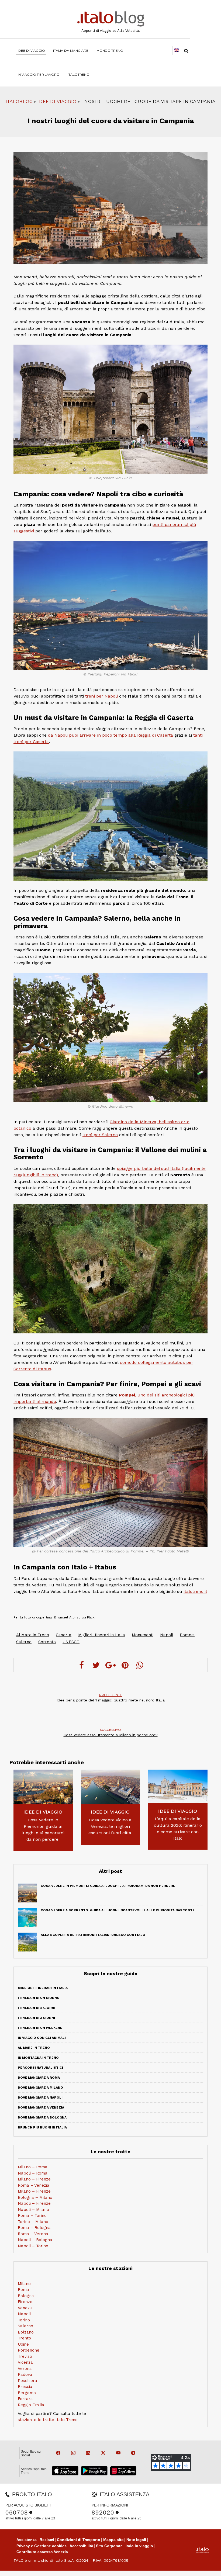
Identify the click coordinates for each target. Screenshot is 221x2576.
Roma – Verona (33, 2234)
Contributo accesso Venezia (42, 2552)
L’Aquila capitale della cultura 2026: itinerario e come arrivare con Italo (178, 1828)
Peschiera (27, 2381)
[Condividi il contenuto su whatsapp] (140, 1665)
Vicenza (25, 2362)
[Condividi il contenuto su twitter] (96, 1665)
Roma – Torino (32, 2216)
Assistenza (27, 2540)
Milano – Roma (33, 2167)
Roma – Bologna (34, 2228)
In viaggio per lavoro (39, 74)
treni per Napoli (101, 696)
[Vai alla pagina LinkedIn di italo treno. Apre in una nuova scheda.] (86, 2453)
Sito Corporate (109, 2546)
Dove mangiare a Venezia (41, 2107)
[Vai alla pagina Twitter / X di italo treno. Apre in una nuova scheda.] (101, 2453)
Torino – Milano (33, 2222)
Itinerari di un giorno (39, 1998)
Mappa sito (113, 2540)
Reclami (47, 2540)
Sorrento (47, 1642)
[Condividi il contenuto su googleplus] (110, 1665)
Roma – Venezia (34, 2185)
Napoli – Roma (33, 2173)
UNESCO (71, 1642)
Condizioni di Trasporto (79, 2540)
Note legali (136, 2540)
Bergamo (27, 2393)
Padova (25, 2374)
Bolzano (26, 2332)
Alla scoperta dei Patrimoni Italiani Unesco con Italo (93, 1935)
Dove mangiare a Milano (40, 2088)
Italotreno (79, 74)
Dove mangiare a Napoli (40, 2097)
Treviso (25, 2356)
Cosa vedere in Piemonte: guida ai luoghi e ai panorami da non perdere (43, 1830)
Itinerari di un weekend (40, 2028)
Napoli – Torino (33, 2246)
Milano (24, 2284)
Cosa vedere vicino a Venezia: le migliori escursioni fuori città (110, 1826)
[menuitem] (79, 74)
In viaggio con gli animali (42, 2038)
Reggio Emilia (31, 2405)
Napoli (167, 1635)
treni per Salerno (100, 1135)
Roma (23, 2290)
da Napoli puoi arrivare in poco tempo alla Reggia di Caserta (110, 735)
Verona (25, 2369)
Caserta (64, 1635)
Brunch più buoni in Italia (42, 2127)
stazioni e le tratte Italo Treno (48, 2420)
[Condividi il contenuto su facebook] (81, 1665)
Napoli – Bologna (35, 2240)
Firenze (25, 2302)
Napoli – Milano (33, 2210)
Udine (23, 2344)
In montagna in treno (38, 2058)
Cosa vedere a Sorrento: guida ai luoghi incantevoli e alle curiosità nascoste (118, 1910)
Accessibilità (81, 2546)
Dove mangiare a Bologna (42, 2117)
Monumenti (143, 1635)
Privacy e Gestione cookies (42, 2546)
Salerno (24, 1642)
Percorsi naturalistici (40, 2068)
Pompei (187, 1635)
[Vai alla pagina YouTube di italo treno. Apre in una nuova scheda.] (116, 2453)
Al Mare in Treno (33, 1635)
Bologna (26, 2296)
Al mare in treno (34, 2048)
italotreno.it (195, 1591)
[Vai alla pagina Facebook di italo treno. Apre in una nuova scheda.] (56, 2453)
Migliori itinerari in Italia (43, 1988)
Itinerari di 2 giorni (37, 2008)
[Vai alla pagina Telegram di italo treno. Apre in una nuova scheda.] (131, 2453)
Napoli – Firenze (34, 2203)
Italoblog (19, 101)
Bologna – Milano (35, 2197)
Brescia (25, 2387)
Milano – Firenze (34, 2179)
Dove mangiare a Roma (39, 2078)
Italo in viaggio (139, 2546)
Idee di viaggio (31, 51)
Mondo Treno (110, 51)
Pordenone (29, 2350)
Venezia (25, 2308)
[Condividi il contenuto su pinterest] (125, 1665)
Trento (24, 2338)
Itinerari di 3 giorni (36, 2018)
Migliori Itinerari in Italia (102, 1635)
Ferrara (25, 2399)
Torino (24, 2320)
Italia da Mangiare (71, 51)
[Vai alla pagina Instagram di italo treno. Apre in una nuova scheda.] (71, 2453)
